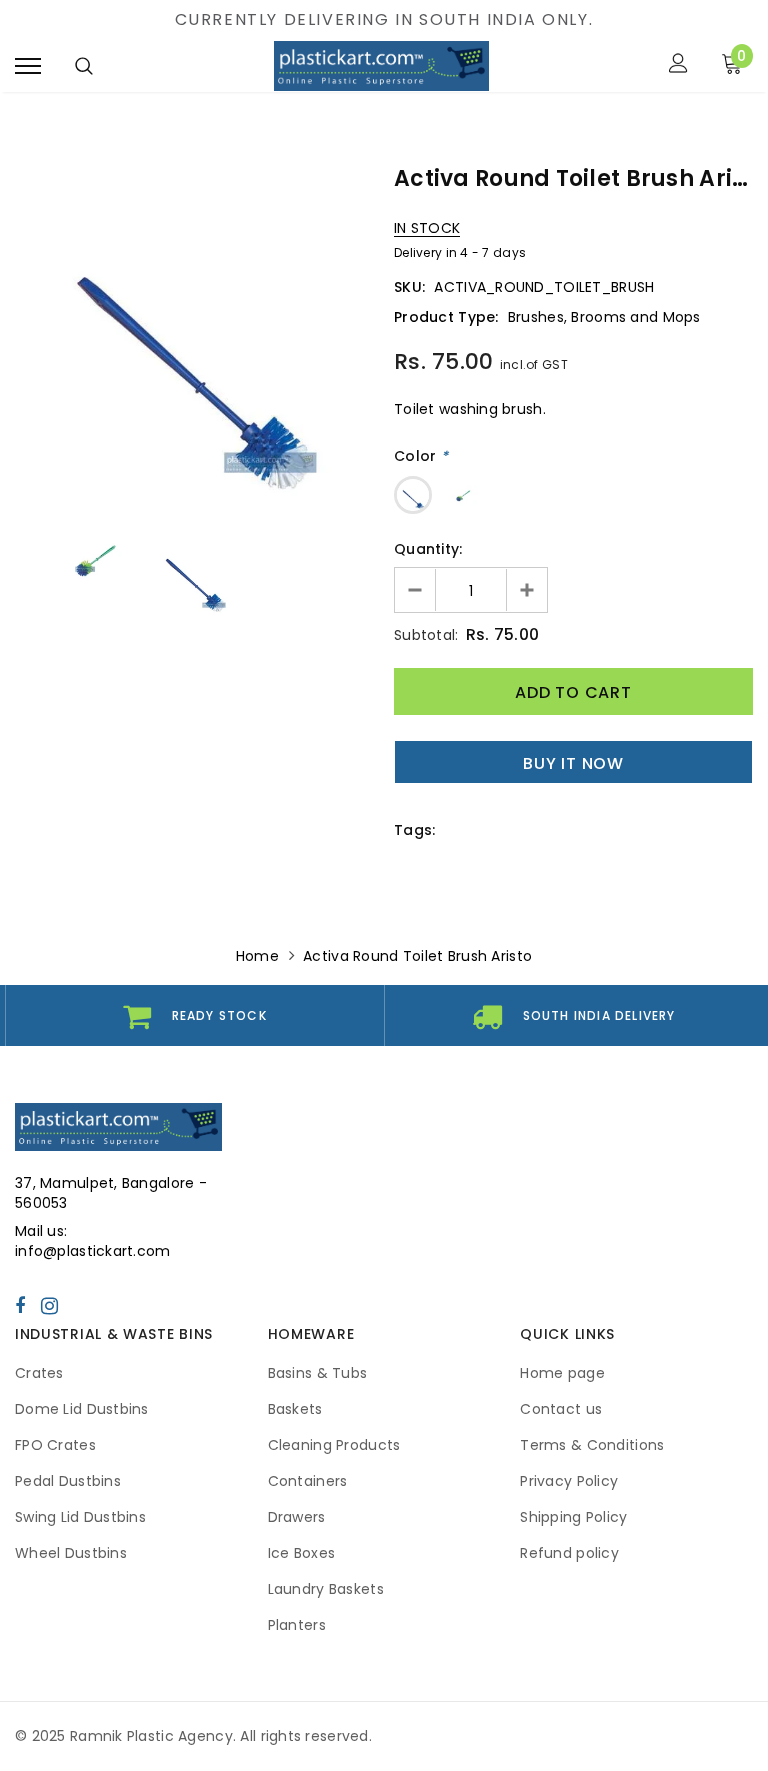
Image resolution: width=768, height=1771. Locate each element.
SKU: (409, 287)
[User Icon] (678, 65)
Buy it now (573, 763)
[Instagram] (49, 1305)
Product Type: (446, 317)
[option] (194, 336)
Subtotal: (426, 635)
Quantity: (428, 549)
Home (257, 956)
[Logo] (381, 66)
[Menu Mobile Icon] (28, 65)
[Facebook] (20, 1305)
